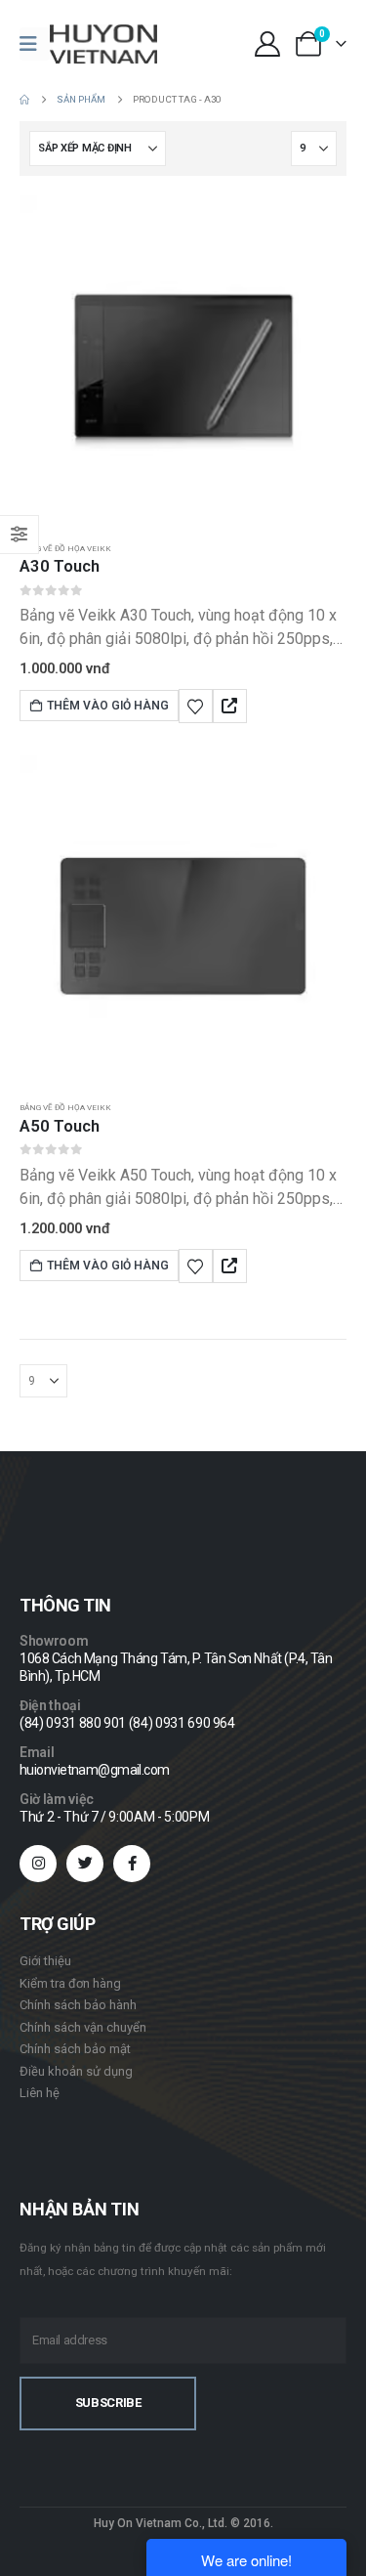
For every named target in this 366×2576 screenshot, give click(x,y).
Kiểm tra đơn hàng (70, 1983)
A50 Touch (60, 1126)
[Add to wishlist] (196, 706)
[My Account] (267, 44)
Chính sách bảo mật (75, 2049)
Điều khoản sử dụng (76, 2071)
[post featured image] (183, 359)
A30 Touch (60, 566)
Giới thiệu (45, 1961)
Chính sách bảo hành (78, 2005)
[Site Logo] (103, 44)
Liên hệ (40, 2093)
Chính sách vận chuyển (83, 2027)
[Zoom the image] (75, 1510)
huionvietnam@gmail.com (95, 1770)
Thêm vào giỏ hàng (108, 706)
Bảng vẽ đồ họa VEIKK (65, 548)
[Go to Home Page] (24, 100)
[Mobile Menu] (35, 44)
